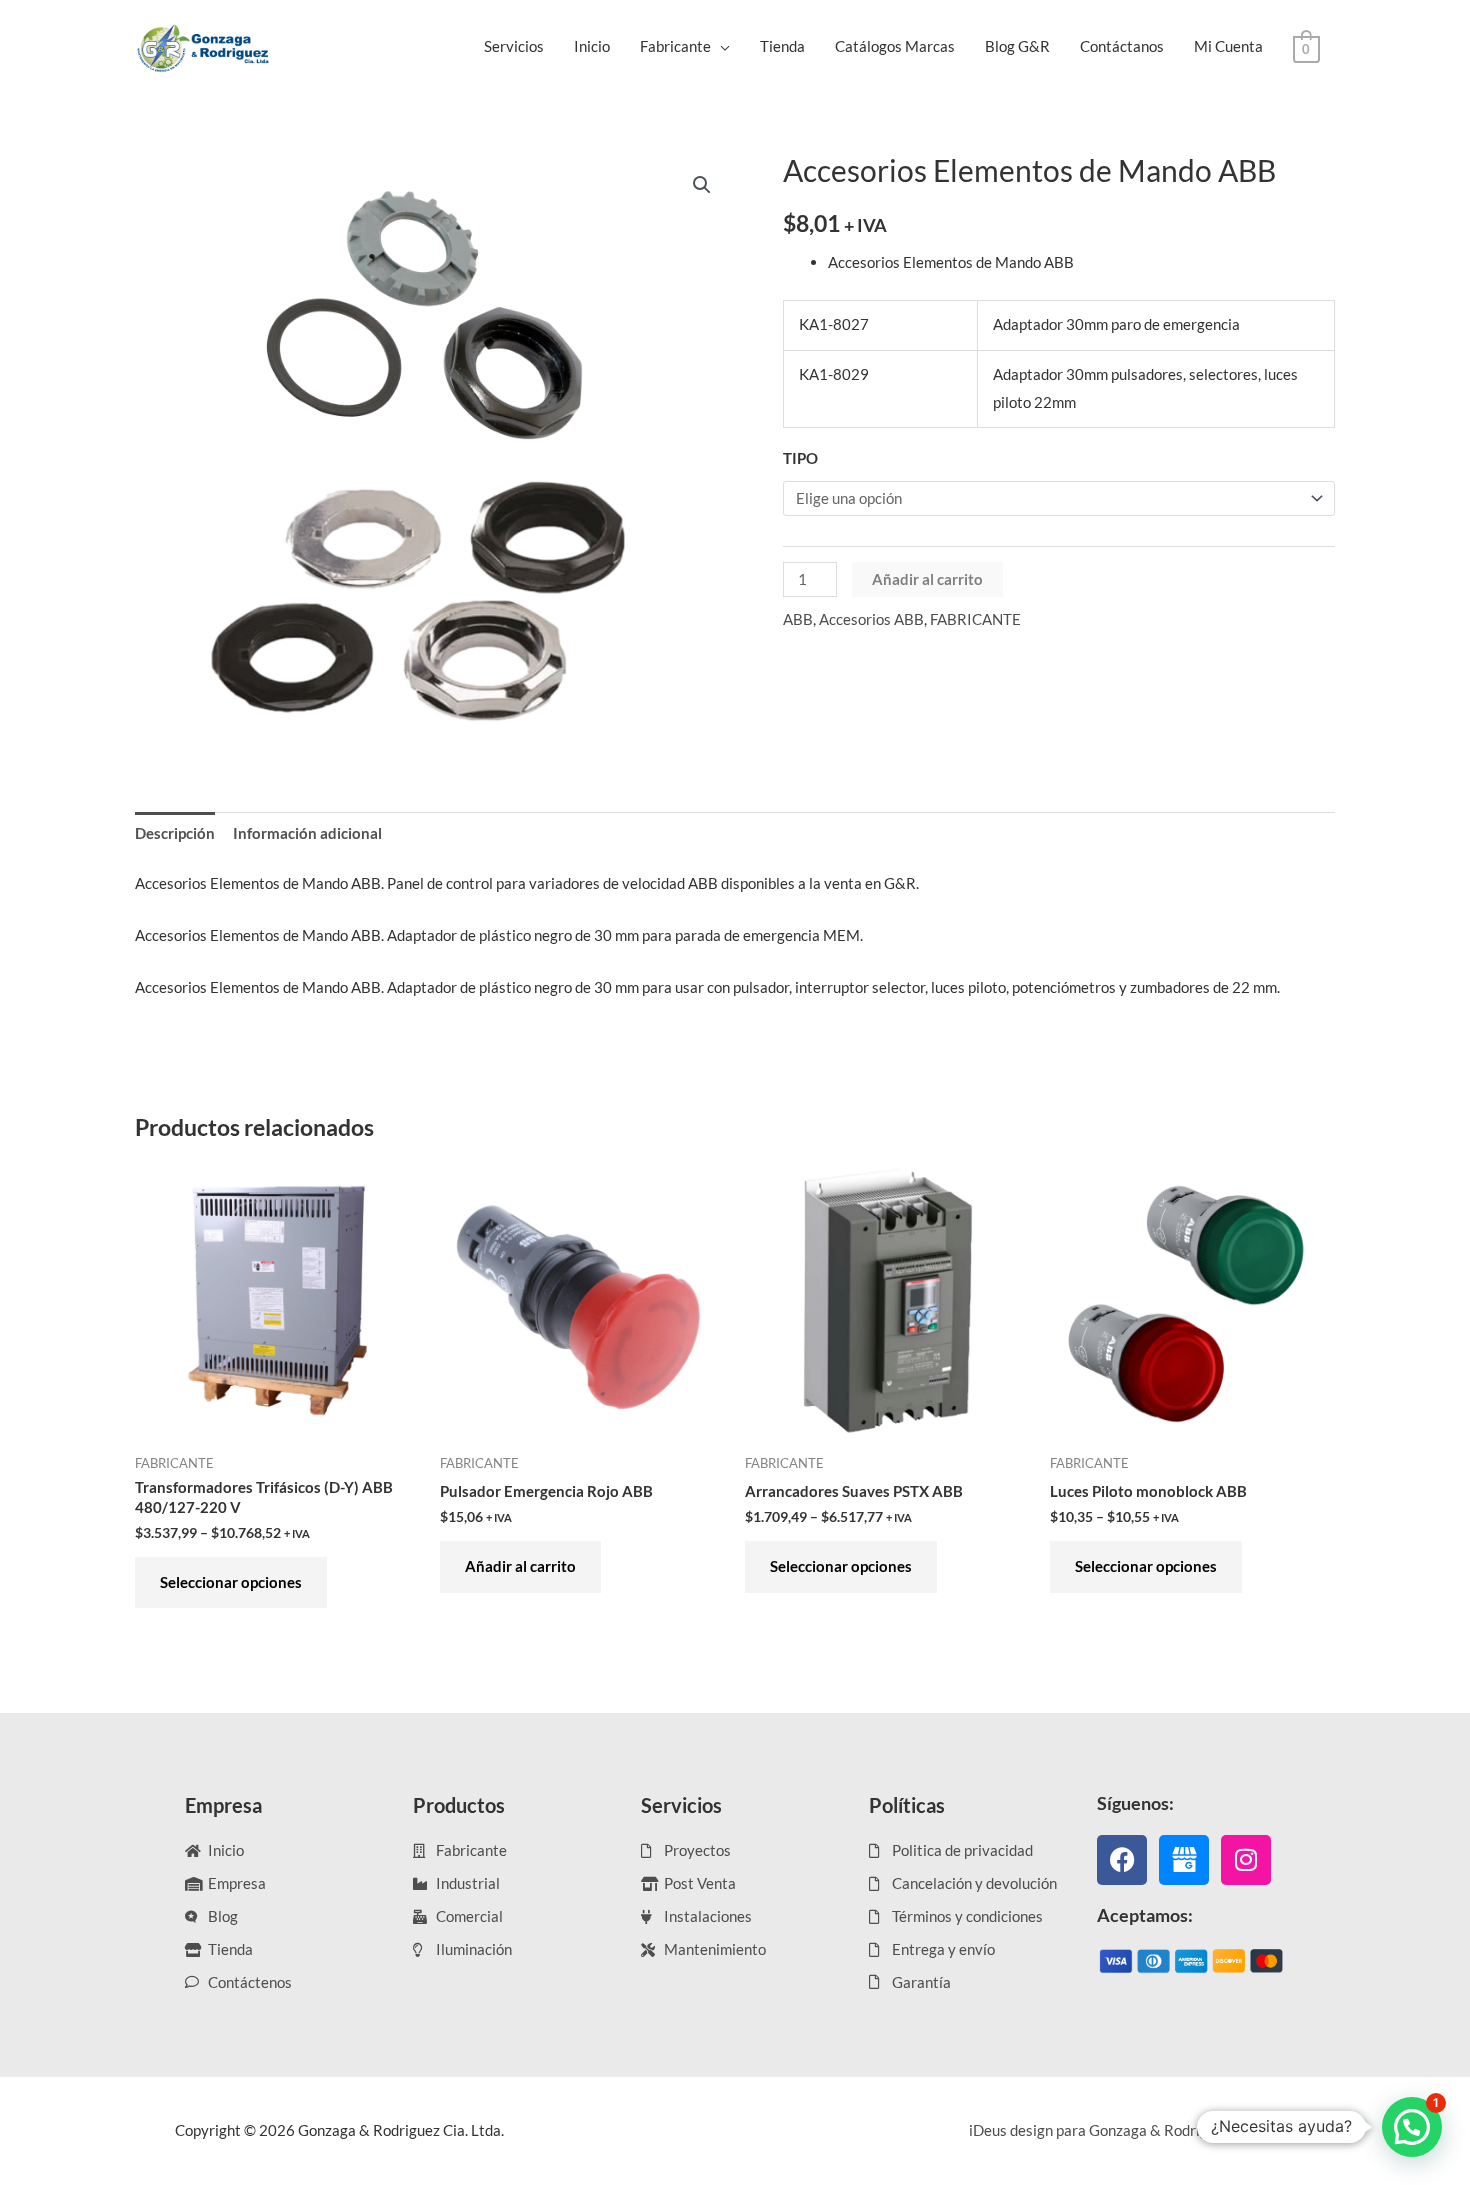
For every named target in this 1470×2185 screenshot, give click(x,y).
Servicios (514, 46)
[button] (702, 185)
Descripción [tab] (175, 833)
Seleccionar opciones (231, 1582)
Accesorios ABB (871, 619)
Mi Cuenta (1228, 46)
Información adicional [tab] (307, 833)
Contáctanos (1122, 46)
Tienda (782, 46)
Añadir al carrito (927, 579)
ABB (798, 619)
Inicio (592, 46)
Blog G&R (1017, 46)
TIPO (800, 458)
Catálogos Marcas (895, 46)
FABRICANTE (975, 619)
